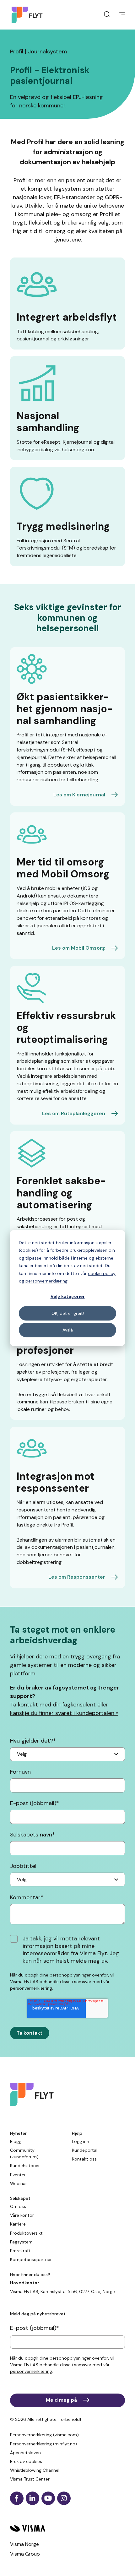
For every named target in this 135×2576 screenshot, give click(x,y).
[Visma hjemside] (67, 2528)
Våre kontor (22, 2215)
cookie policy (102, 1273)
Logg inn (81, 2141)
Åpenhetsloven (25, 2453)
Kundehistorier (25, 2166)
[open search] (107, 15)
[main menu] (122, 15)
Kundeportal (85, 2150)
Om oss (18, 2206)
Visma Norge (24, 2544)
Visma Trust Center (30, 2479)
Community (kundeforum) (24, 2153)
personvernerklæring (46, 1281)
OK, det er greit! (68, 1313)
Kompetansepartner (31, 2259)
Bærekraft (20, 2251)
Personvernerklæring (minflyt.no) (43, 2444)
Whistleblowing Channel (35, 2470)
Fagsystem (21, 2242)
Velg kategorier (68, 1297)
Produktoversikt (26, 2233)
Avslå (68, 1330)
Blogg (16, 2141)
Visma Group (25, 2554)
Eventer (18, 2175)
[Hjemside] (29, 15)
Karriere (18, 2224)
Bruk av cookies (26, 2461)
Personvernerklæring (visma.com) (44, 2435)
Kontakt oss (84, 2159)
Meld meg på (61, 2400)
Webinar (19, 2183)
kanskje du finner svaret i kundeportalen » (64, 1713)
